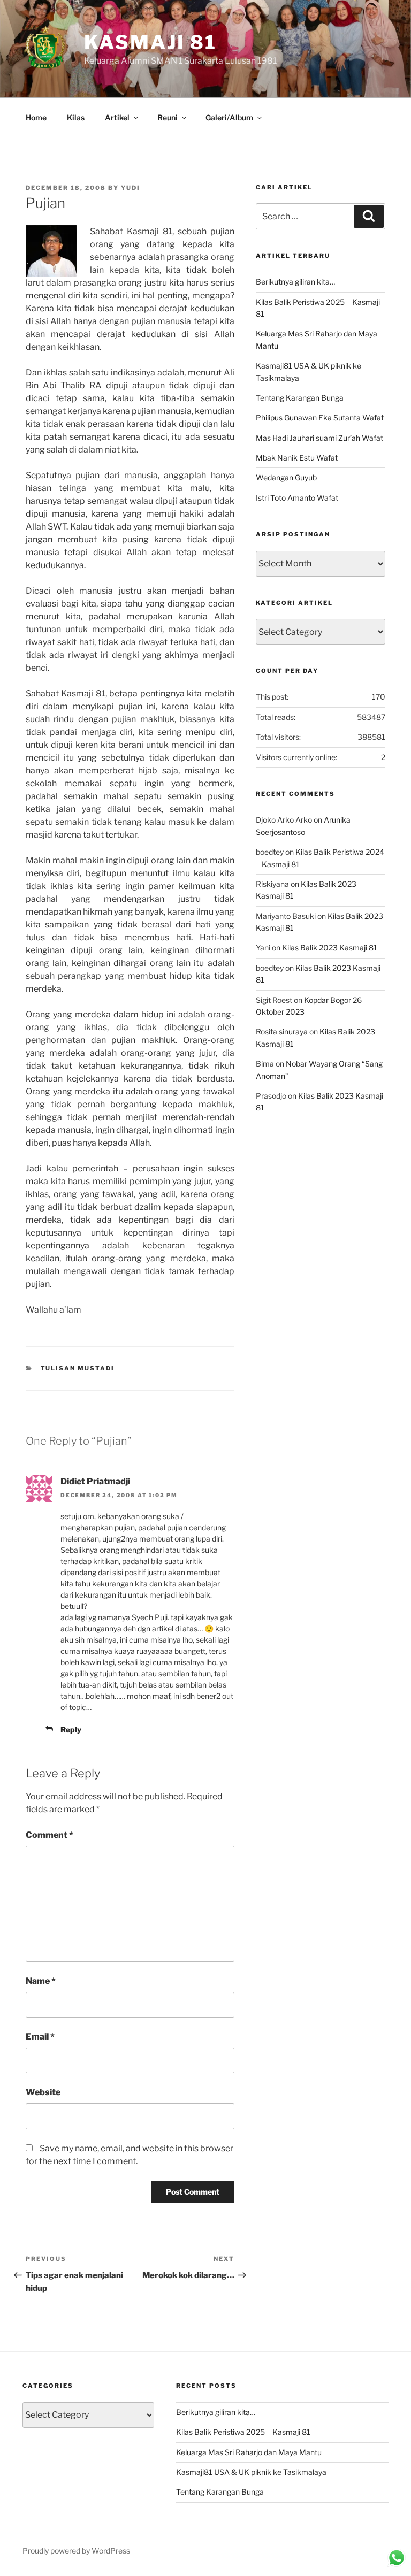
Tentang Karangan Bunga (300, 398)
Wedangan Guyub (286, 477)
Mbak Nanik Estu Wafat (297, 458)
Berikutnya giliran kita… (295, 282)
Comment (50, 1835)
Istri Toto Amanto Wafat (297, 498)
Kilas (76, 117)
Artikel (117, 117)
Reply (71, 1730)
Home (36, 117)
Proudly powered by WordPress (76, 2551)
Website (43, 2092)
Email (40, 2037)
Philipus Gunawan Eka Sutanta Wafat (320, 417)
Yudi (131, 188)
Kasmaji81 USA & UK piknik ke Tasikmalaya (251, 2472)
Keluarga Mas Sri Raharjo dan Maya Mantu (249, 2452)
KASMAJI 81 (150, 42)
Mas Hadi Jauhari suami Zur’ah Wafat (319, 438)
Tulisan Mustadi (78, 1368)
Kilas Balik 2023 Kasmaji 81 (330, 948)
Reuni (168, 117)
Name (41, 1981)
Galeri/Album (229, 117)
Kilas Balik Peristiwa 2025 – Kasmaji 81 (243, 2432)
